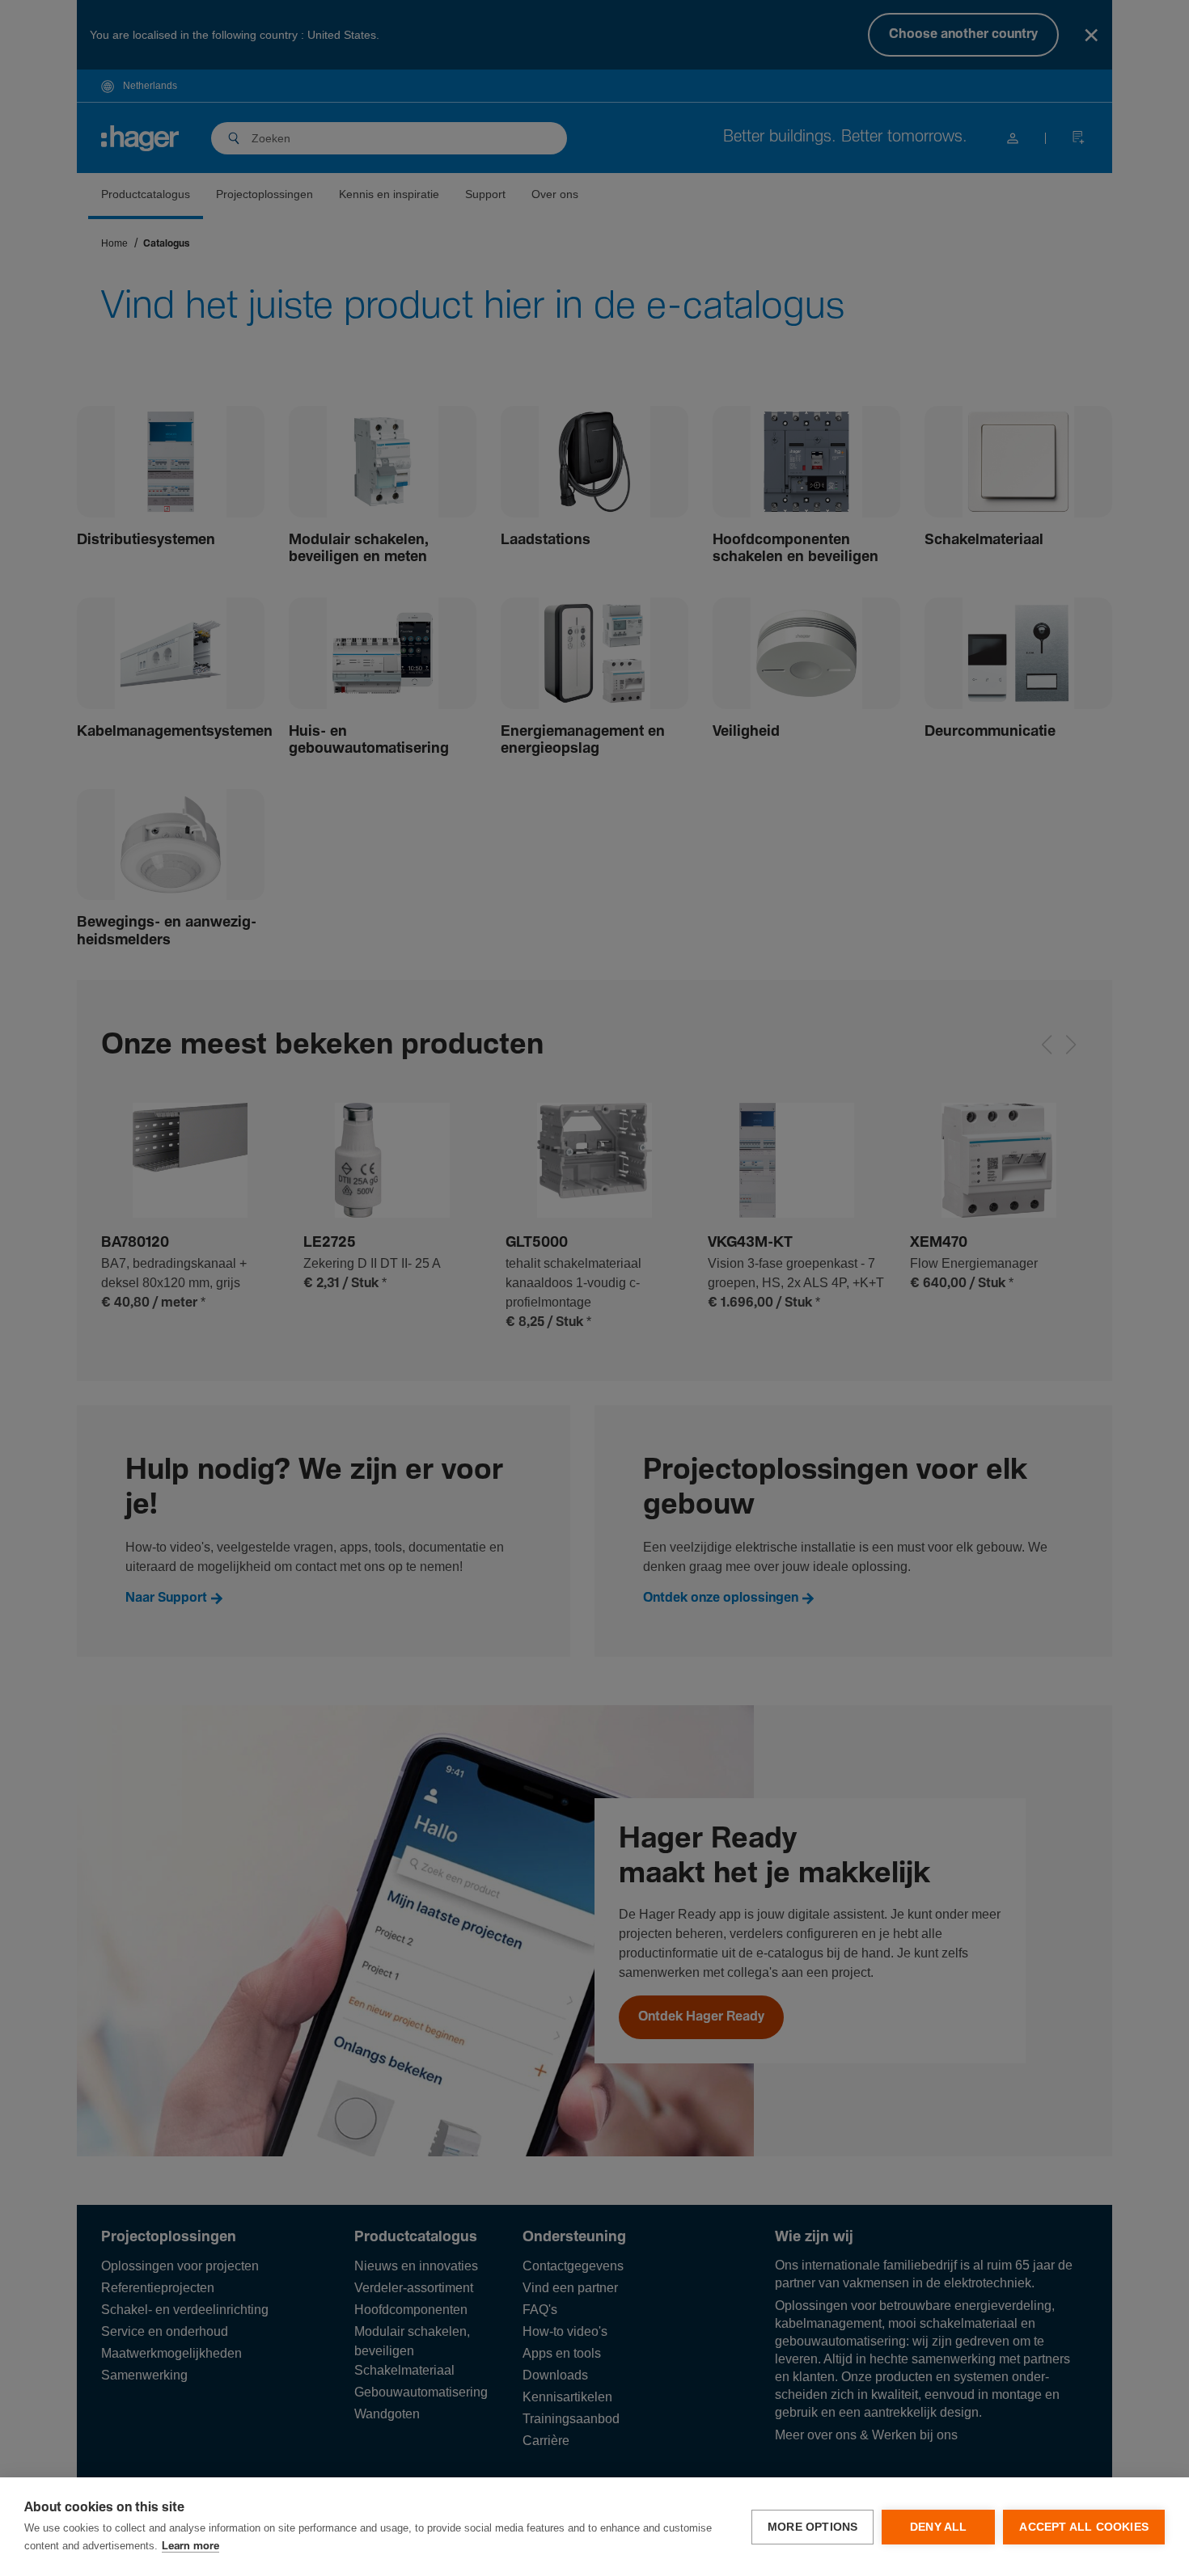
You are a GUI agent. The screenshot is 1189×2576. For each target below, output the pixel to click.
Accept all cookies (1084, 2527)
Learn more (190, 2546)
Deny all (939, 2527)
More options (812, 2527)
